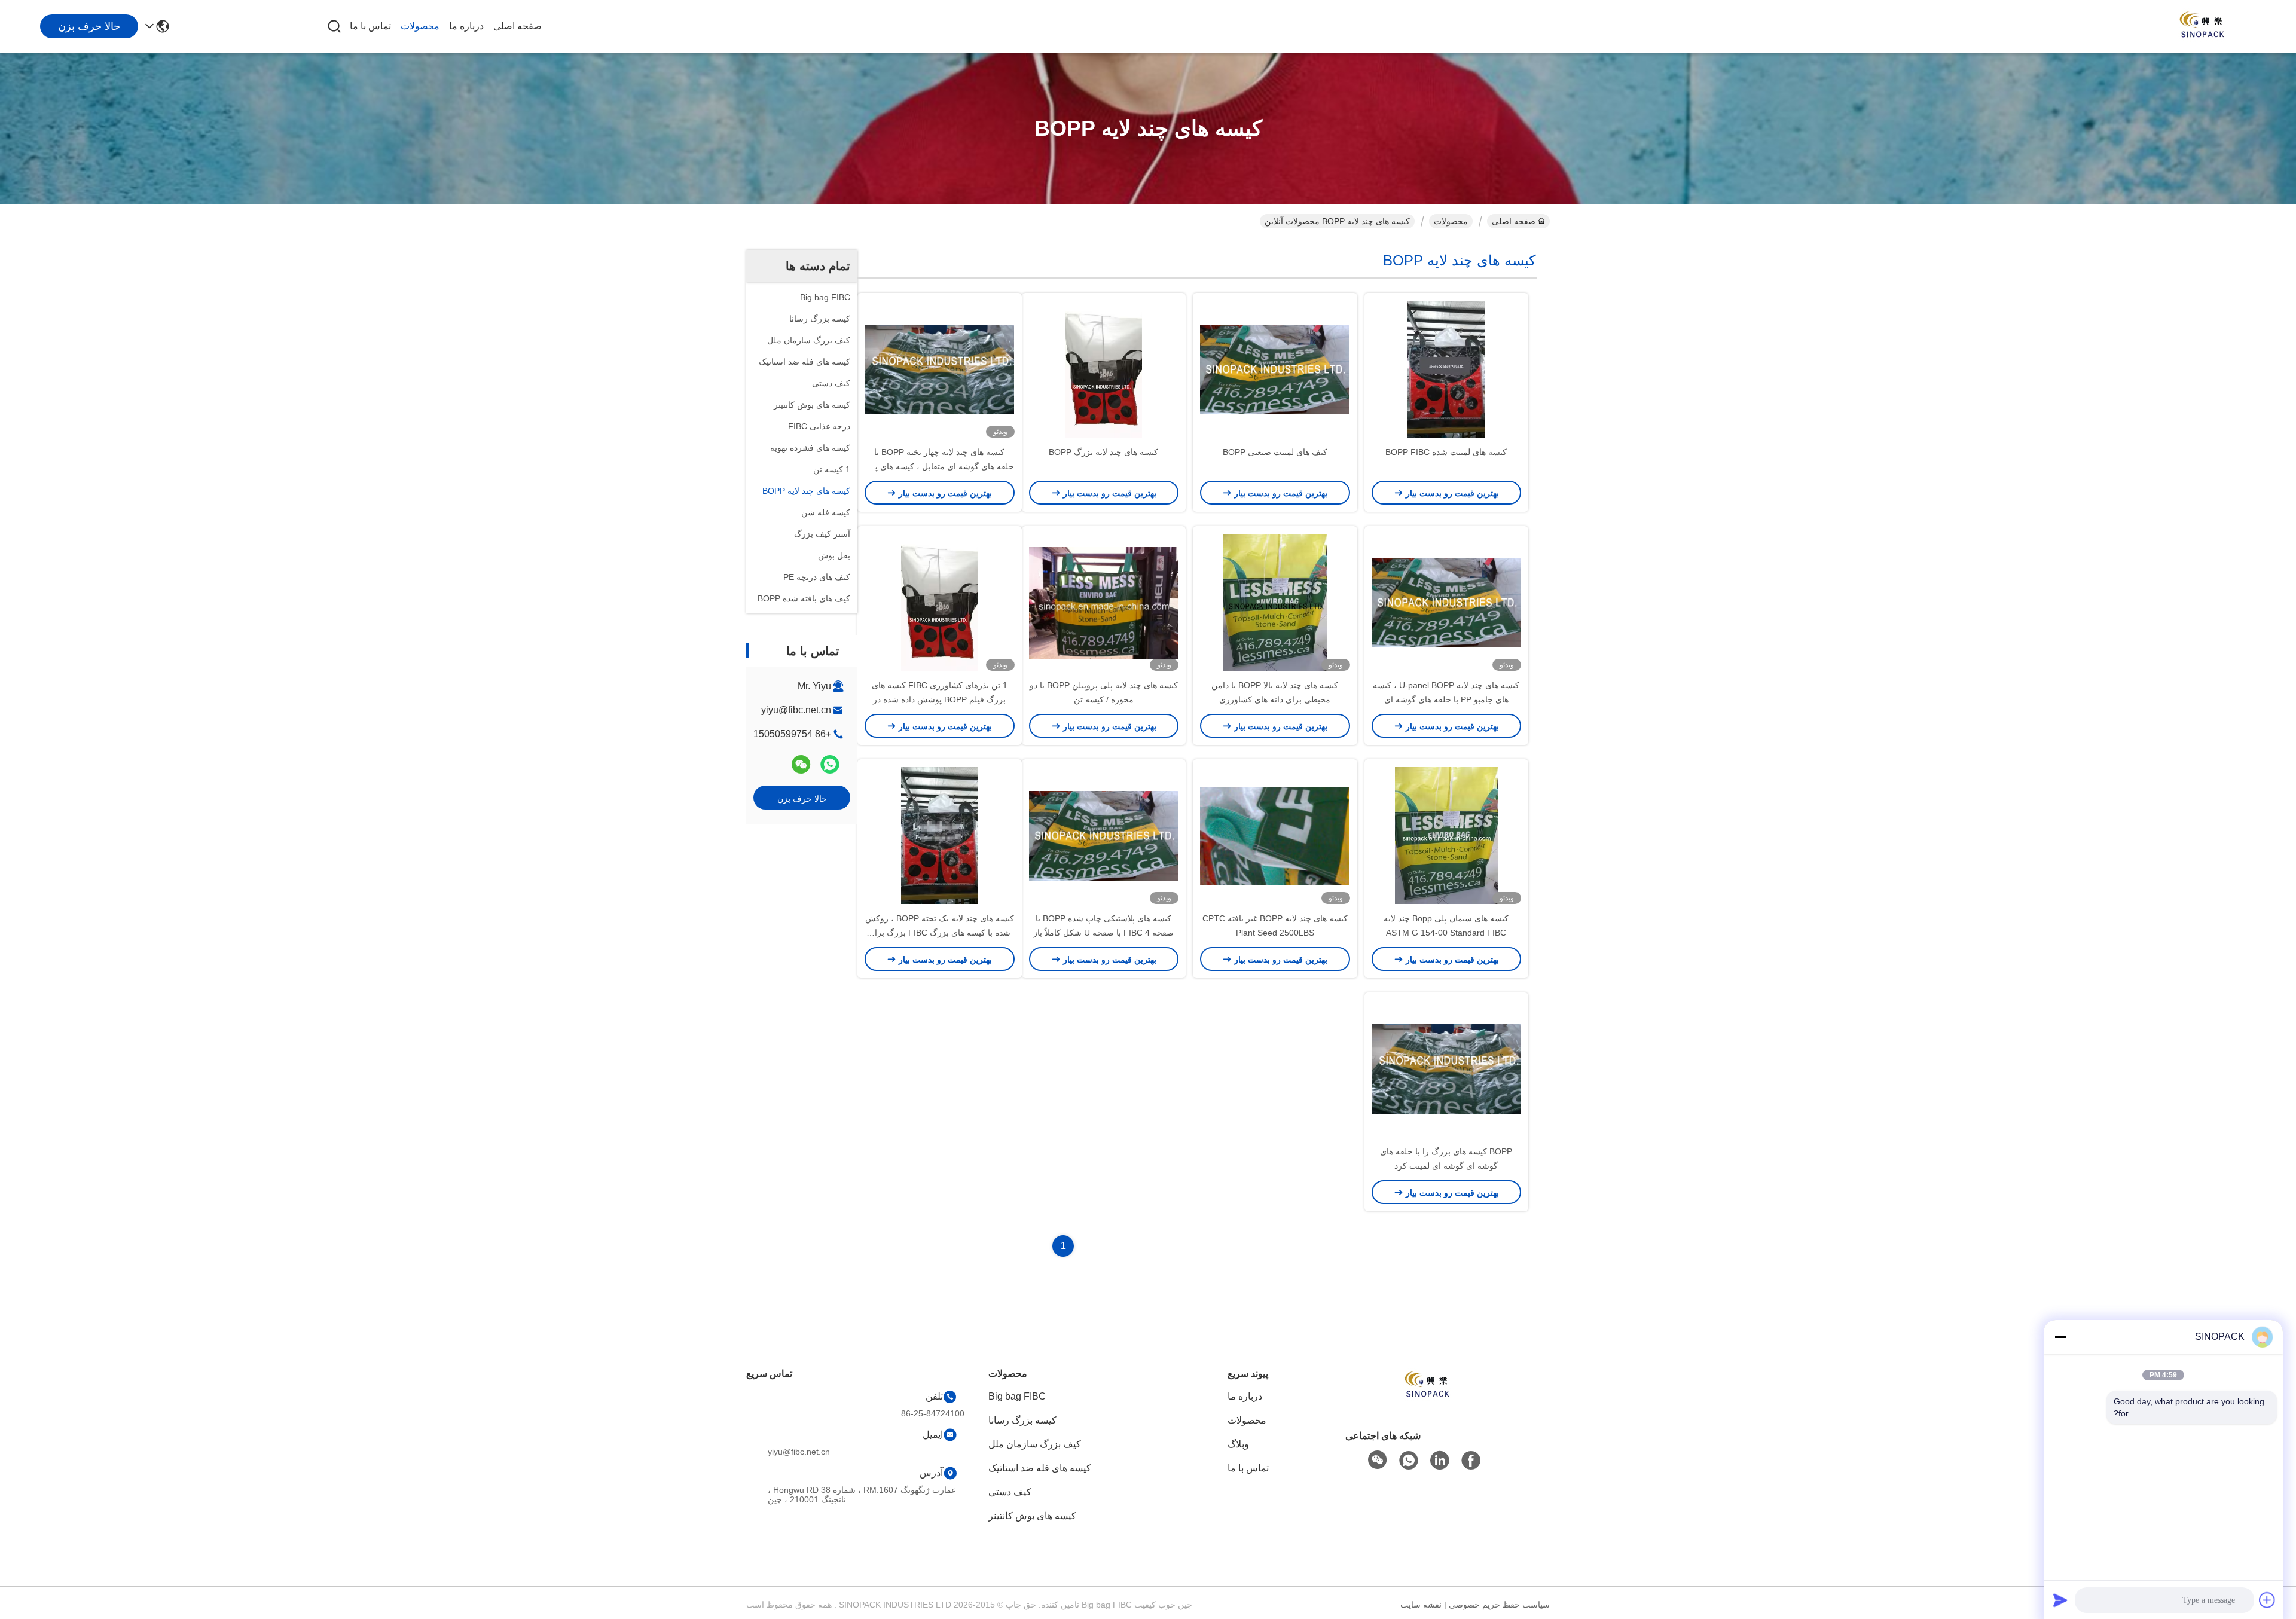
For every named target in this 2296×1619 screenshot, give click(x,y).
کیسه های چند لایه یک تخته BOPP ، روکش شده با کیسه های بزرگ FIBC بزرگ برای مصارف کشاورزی (940, 933)
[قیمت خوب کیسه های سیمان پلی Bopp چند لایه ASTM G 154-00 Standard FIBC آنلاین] (1447, 835)
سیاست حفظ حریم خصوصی (1499, 1605)
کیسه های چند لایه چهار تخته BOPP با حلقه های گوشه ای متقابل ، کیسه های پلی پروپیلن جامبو (940, 466)
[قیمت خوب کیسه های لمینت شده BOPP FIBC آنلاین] (1447, 369)
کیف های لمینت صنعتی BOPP (1275, 452)
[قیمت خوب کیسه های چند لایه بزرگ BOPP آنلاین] (1104, 369)
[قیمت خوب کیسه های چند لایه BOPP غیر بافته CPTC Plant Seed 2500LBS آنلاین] (1275, 835)
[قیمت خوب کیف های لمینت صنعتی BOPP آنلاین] (1275, 369)
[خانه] (1425, 1400)
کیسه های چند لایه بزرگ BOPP (1103, 452)
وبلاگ (1238, 1444)
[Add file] (2267, 1600)
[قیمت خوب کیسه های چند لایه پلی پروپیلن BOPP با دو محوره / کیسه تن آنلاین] (1104, 602)
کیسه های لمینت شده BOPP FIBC (1446, 452)
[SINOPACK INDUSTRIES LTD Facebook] (1471, 1461)
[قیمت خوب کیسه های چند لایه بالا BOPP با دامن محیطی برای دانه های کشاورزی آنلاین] (1275, 602)
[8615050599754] (1409, 1461)
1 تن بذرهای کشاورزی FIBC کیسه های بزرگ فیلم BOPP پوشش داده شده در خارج (940, 699)
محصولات (420, 26)
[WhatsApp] (830, 764)
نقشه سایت (1421, 1605)
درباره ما (466, 26)
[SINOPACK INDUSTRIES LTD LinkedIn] (1440, 1461)
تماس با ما (370, 26)
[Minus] (2060, 1337)
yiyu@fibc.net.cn (796, 710)
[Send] (2060, 1600)
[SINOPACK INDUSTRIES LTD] (2200, 26)
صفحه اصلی (517, 26)
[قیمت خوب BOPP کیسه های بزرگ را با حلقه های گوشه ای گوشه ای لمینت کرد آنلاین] (1447, 1068)
